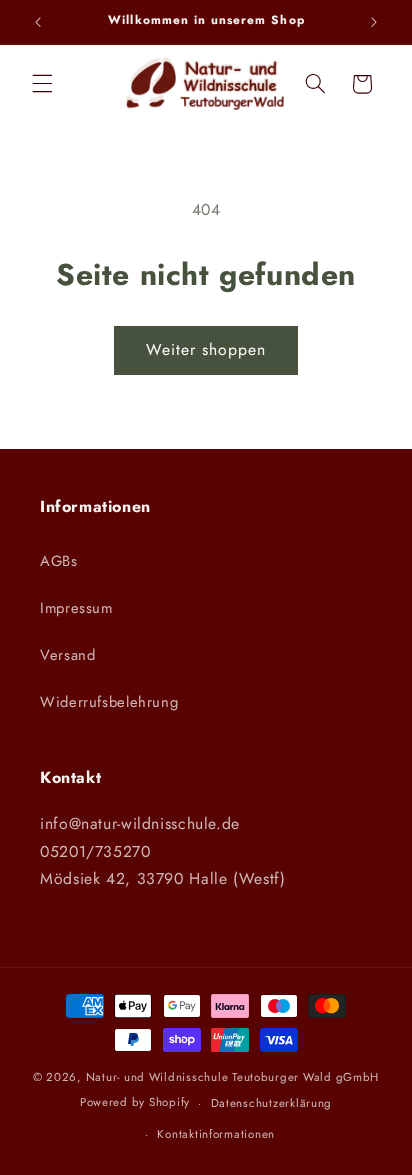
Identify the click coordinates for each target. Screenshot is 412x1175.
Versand (67, 655)
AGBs (59, 561)
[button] (42, 84)
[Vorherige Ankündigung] (38, 22)
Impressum (76, 608)
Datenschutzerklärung (272, 1103)
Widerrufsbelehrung (109, 702)
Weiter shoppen (206, 349)
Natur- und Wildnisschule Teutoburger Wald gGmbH (233, 1077)
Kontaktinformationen (216, 1134)
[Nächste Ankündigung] (374, 22)
